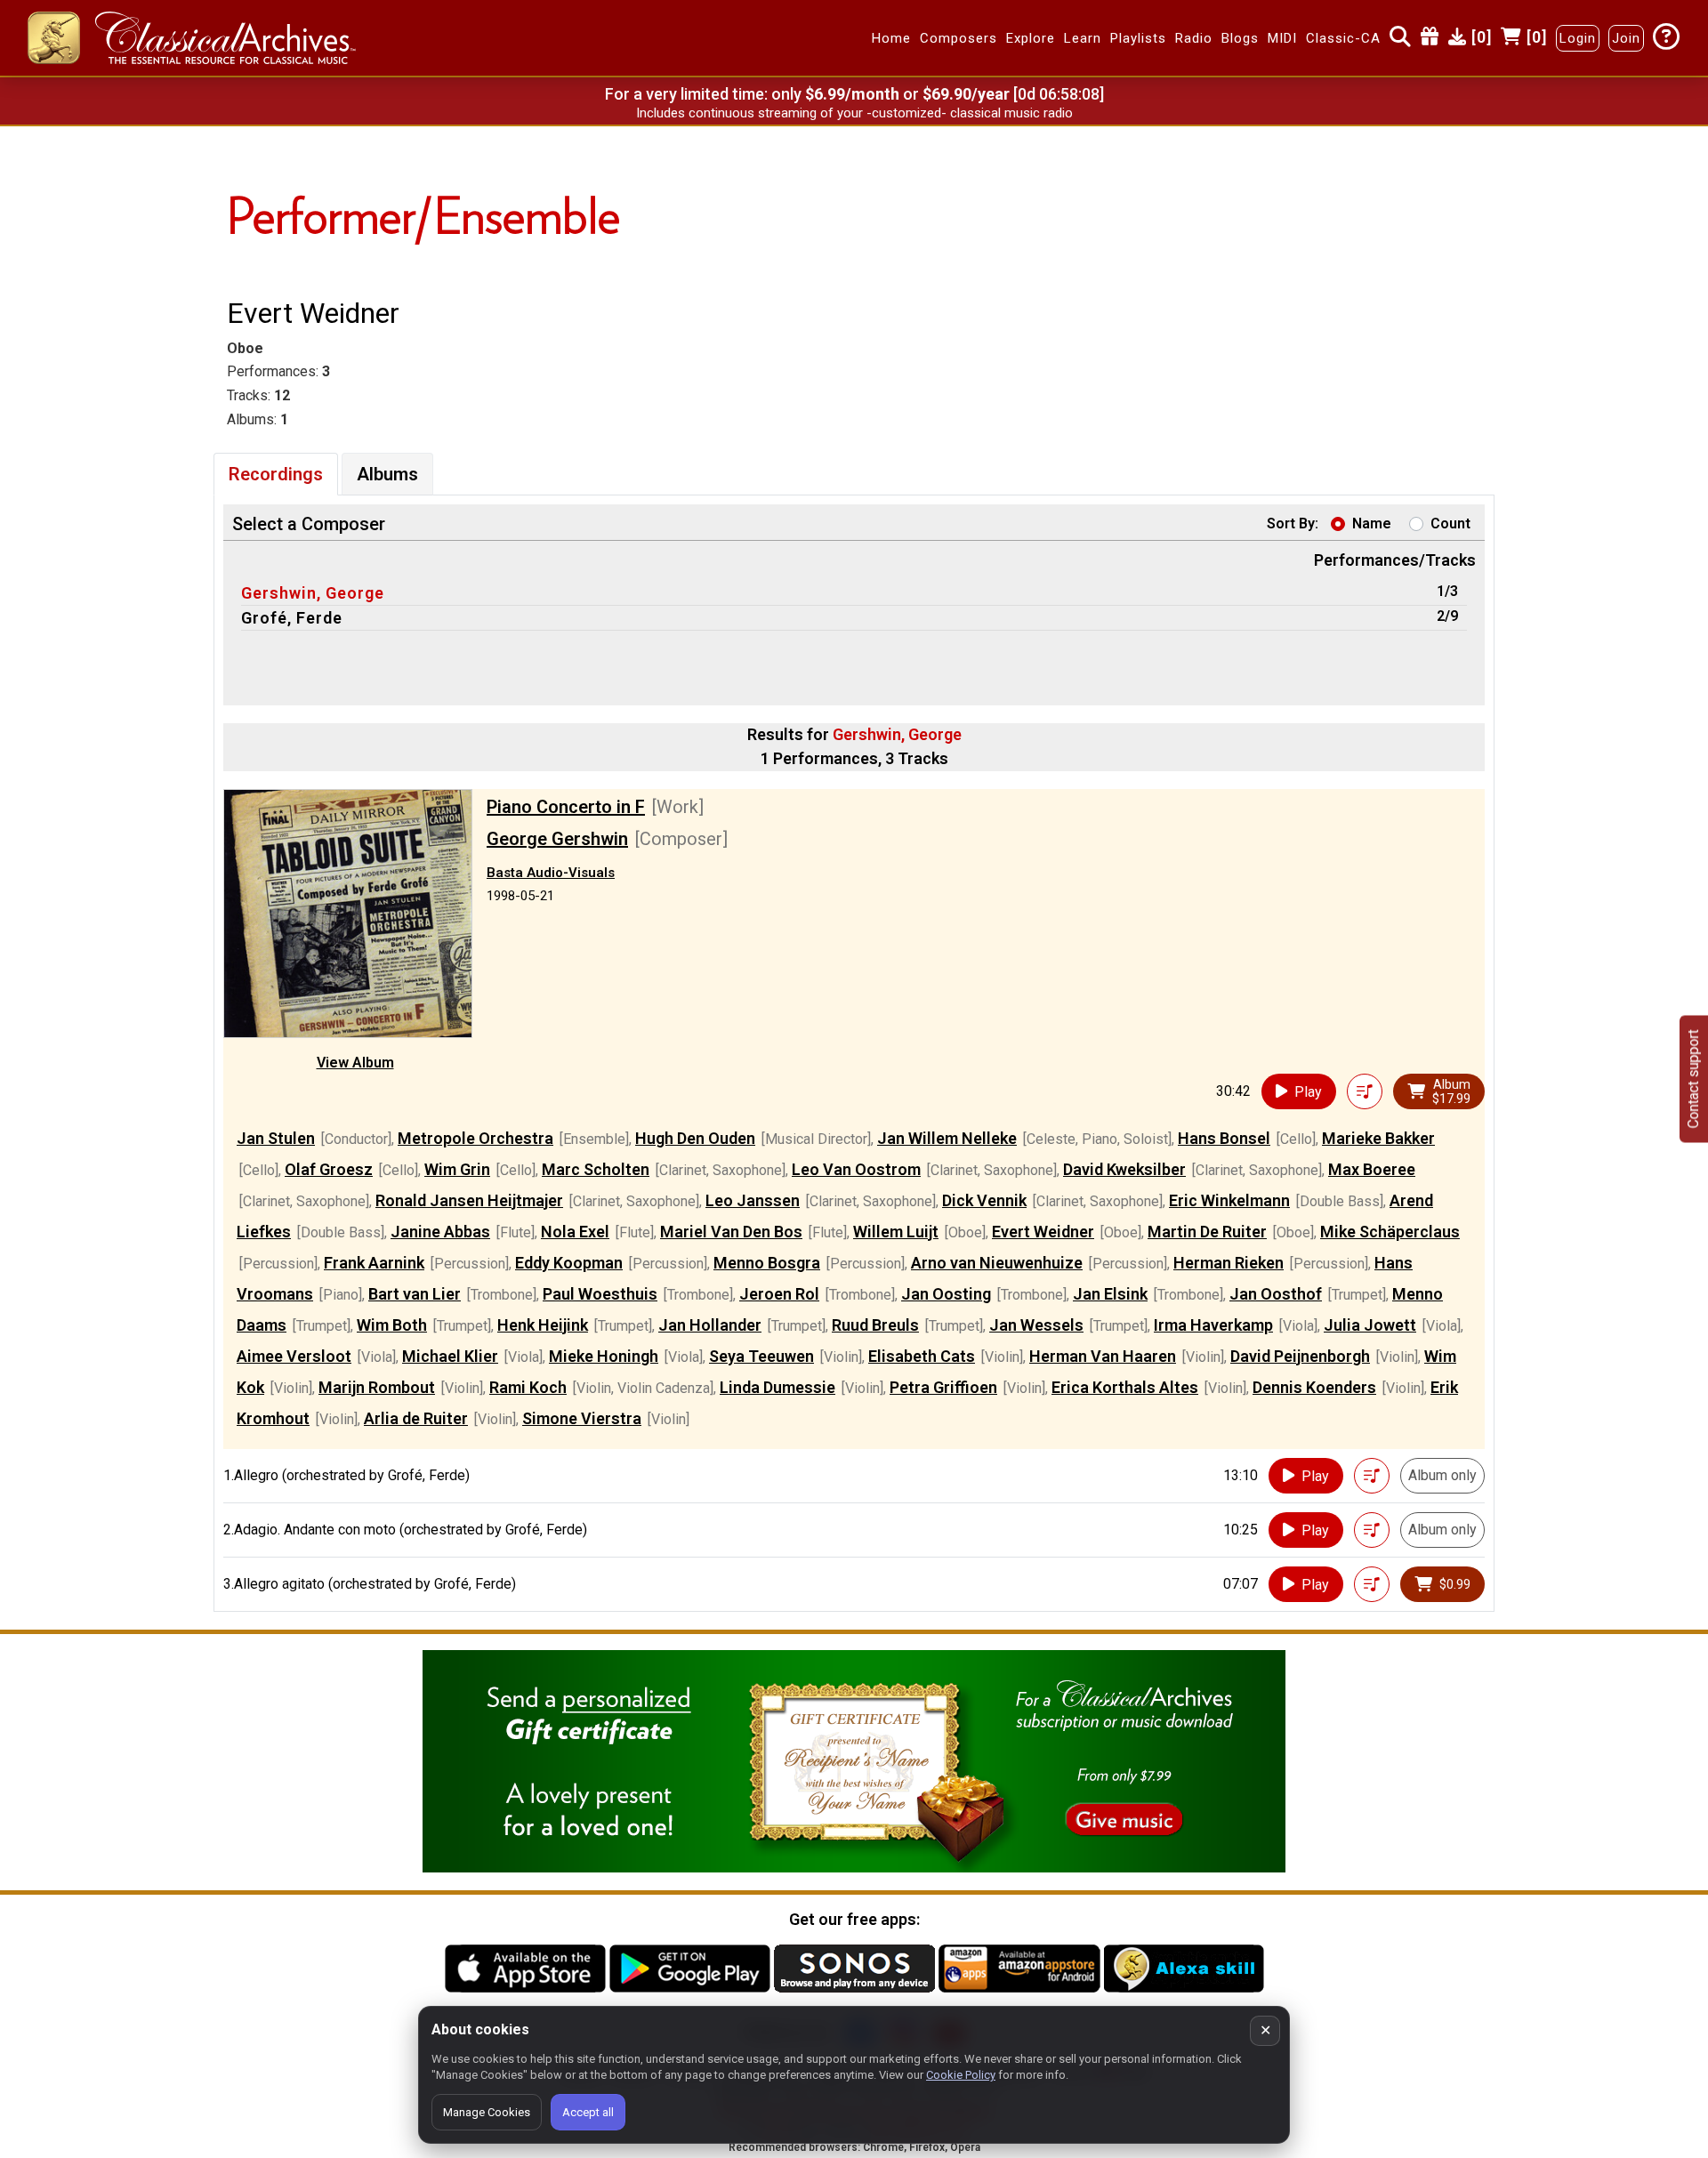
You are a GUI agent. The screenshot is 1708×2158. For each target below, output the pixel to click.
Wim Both (392, 1325)
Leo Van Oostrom (856, 1169)
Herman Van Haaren (1103, 1356)
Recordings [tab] (276, 474)
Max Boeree (1372, 1169)
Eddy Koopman (569, 1263)
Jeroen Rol (779, 1294)
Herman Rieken (1229, 1263)
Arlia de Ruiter (416, 1418)
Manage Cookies (487, 2112)
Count (1450, 523)
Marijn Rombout (377, 1387)
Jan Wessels (1036, 1325)
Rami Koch (528, 1387)
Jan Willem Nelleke (947, 1138)
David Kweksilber (1124, 1169)
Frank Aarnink (374, 1263)
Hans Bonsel (1224, 1138)
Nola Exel (575, 1232)
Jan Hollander (710, 1325)
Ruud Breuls (875, 1325)
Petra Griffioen (943, 1387)
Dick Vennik (984, 1200)
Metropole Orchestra (475, 1138)
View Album (355, 1063)
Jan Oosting (946, 1294)
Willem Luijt (896, 1232)
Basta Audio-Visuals (551, 873)
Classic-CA (1343, 38)
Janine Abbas (440, 1232)
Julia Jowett (1370, 1325)
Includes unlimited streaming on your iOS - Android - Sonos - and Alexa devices (854, 113)
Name (1372, 523)
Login (1578, 38)
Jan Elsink (1110, 1294)
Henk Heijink (543, 1325)
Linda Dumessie (777, 1387)
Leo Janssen (753, 1200)
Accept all (588, 2112)
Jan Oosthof (1276, 1294)
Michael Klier (450, 1356)
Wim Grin (457, 1169)
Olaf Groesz (329, 1169)
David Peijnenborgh (1300, 1356)
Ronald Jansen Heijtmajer (469, 1200)
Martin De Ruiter (1207, 1232)
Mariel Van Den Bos (731, 1232)
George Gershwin (557, 839)
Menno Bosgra (767, 1263)
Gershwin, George (313, 593)
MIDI (1282, 38)
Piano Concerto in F (566, 807)
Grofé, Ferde (292, 618)
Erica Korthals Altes (1125, 1387)
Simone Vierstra (582, 1418)
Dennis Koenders (1314, 1387)
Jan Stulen (276, 1138)
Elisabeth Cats (922, 1356)
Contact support (1693, 1079)
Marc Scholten (596, 1169)
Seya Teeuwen (761, 1356)
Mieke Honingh (604, 1356)
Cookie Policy (961, 2075)
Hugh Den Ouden (695, 1138)
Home (891, 38)
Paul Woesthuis (600, 1294)
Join (1626, 38)
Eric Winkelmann (1229, 1200)
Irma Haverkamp (1213, 1325)
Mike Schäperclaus (1390, 1232)
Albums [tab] (387, 474)
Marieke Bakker (1378, 1138)
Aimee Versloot (294, 1356)
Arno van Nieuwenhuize (997, 1263)
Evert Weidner (1043, 1232)
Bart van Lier (415, 1294)
